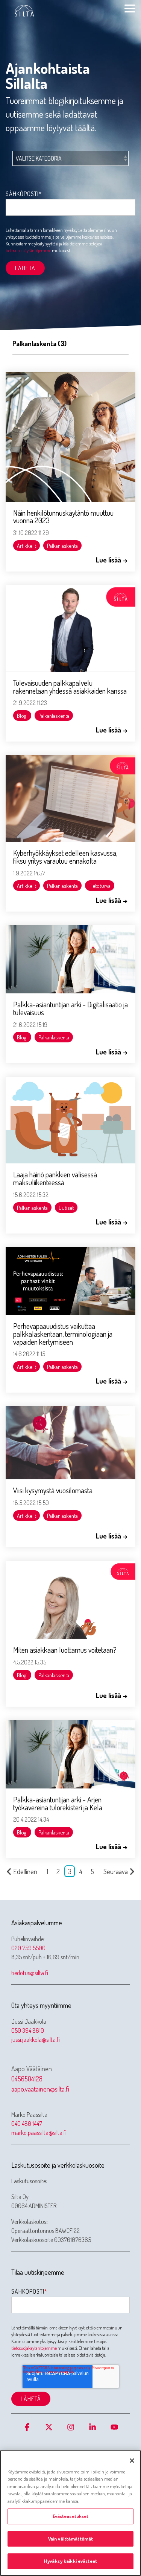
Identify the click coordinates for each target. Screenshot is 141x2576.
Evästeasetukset (71, 2516)
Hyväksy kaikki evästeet (70, 2561)
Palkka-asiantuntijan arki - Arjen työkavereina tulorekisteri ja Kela (58, 1803)
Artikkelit (27, 546)
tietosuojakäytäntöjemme (28, 251)
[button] (130, 8)
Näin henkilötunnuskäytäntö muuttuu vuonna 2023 (63, 517)
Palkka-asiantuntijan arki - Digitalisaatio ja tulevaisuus (70, 1008)
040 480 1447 (27, 2124)
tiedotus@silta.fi (30, 1973)
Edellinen (25, 1871)
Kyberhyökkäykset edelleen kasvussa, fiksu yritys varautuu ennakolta (65, 857)
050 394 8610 (28, 2030)
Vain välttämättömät (70, 2539)
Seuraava (116, 1871)
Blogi (22, 716)
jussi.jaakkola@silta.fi (36, 2040)
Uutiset (66, 1208)
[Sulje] (132, 2461)
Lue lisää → (112, 560)
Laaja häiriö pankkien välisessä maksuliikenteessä (55, 1178)
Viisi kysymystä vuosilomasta (53, 1490)
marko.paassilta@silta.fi (39, 2133)
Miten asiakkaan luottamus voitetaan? (65, 1650)
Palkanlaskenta (62, 546)
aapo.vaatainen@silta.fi (40, 2089)
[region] (70, 2513)
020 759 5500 (28, 1948)
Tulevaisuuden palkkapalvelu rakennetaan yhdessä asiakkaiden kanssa (70, 687)
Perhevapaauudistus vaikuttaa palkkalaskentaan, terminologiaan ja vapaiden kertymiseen (63, 1334)
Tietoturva (100, 886)
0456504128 (27, 2079)
